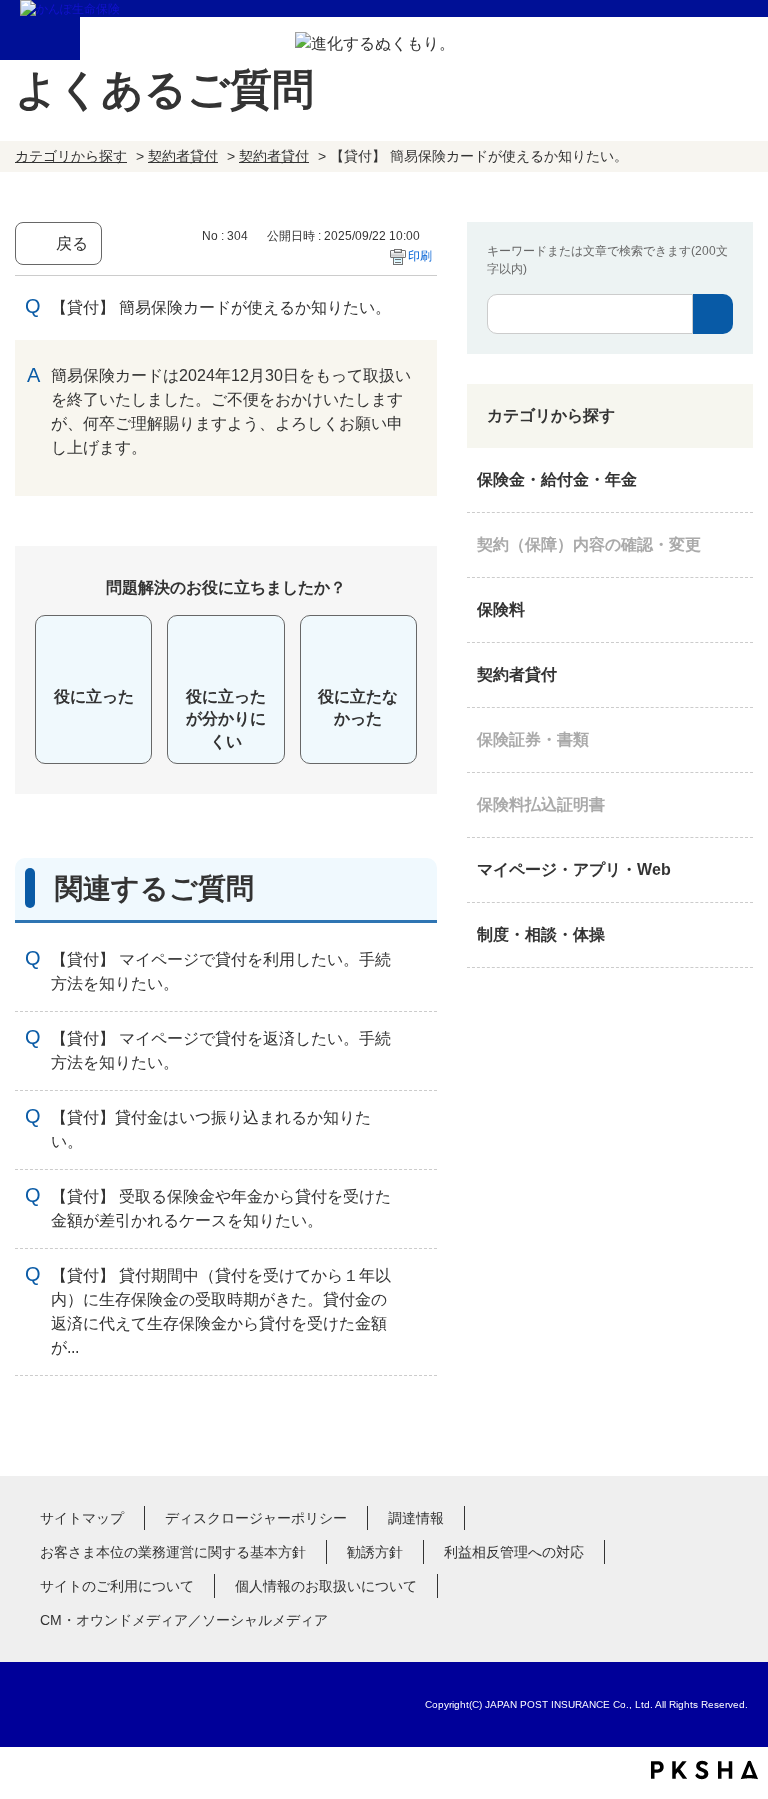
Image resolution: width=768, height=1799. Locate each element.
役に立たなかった (358, 707)
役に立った (94, 696)
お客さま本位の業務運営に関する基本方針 (173, 1552)
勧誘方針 (375, 1552)
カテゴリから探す (71, 156)
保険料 (501, 609)
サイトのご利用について (117, 1586)
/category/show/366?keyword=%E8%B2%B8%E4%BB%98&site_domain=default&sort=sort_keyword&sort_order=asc (733, 870)
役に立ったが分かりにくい (226, 719)
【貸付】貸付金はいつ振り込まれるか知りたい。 (211, 1129)
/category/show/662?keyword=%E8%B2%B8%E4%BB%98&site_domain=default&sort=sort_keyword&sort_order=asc (733, 675)
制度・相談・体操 (541, 934)
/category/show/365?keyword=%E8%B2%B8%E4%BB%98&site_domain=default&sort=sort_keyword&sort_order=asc (733, 805)
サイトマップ (82, 1518)
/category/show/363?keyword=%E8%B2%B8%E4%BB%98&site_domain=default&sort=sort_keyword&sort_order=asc (733, 545)
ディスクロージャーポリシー (256, 1518)
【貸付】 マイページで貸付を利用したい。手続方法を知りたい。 (221, 971)
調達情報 (416, 1518)
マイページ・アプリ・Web (574, 869)
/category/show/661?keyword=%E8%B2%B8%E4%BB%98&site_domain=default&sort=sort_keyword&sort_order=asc (733, 610)
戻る (72, 243)
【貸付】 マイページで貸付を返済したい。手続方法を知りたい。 (221, 1050)
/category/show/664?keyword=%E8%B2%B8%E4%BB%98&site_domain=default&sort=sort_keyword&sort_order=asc (733, 935)
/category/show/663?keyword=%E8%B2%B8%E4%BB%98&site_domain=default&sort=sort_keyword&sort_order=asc (733, 740)
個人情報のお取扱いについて (326, 1586)
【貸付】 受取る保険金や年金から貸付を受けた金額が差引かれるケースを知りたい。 (221, 1208)
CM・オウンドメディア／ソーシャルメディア (184, 1620)
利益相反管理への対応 (514, 1552)
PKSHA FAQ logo (704, 1770)
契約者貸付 (183, 156)
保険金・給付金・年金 (557, 479)
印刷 (420, 256)
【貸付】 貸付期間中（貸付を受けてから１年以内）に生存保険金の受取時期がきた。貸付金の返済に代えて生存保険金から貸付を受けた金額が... (221, 1311)
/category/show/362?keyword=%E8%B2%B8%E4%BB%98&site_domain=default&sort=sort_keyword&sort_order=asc (733, 480)
